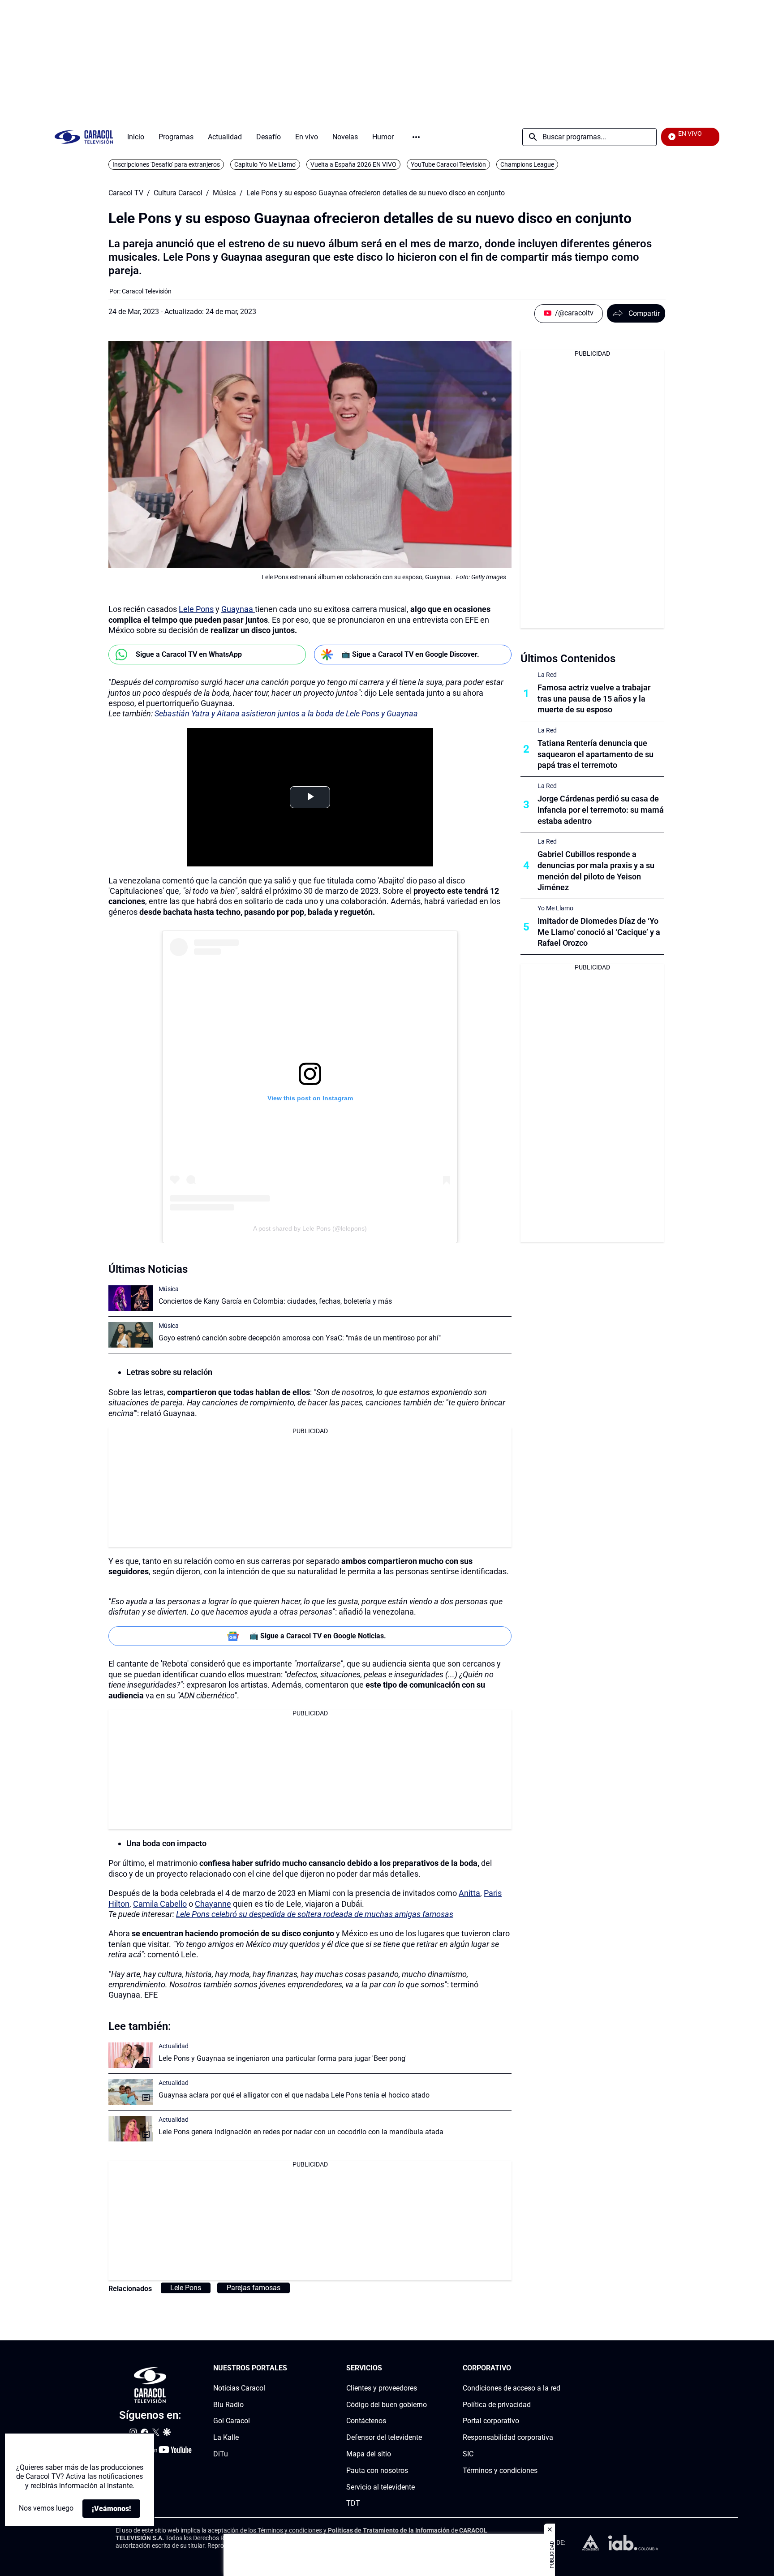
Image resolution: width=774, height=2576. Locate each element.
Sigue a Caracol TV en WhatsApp (189, 654)
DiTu (221, 2454)
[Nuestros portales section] (290, 2368)
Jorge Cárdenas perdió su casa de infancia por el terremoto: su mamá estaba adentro (601, 810)
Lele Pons (196, 609)
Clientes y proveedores (382, 2388)
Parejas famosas (254, 2288)
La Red (547, 675)
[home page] (84, 137)
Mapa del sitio (369, 2454)
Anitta (469, 1893)
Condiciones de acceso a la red (512, 2388)
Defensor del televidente (384, 2437)
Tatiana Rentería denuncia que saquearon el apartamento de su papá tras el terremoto (596, 754)
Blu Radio (228, 2404)
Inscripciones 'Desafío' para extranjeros (166, 164)
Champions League (527, 164)
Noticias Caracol (239, 2388)
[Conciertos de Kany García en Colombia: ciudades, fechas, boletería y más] (131, 1298)
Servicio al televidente (381, 2487)
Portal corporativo (491, 2421)
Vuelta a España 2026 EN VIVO (353, 164)
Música (224, 193)
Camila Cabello (160, 1904)
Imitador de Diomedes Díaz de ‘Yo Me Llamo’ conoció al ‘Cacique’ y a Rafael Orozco (599, 932)
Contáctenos (366, 2421)
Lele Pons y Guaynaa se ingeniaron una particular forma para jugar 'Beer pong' (283, 2058)
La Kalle (226, 2437)
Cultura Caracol (178, 193)
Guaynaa (238, 609)
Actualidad (174, 2046)
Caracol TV (126, 193)
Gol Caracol (232, 2421)
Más (416, 137)
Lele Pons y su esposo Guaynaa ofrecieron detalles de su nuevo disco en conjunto (376, 193)
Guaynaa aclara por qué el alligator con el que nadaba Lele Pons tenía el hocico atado (294, 2095)
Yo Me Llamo (555, 908)
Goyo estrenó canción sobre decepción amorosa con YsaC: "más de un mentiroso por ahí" (300, 1338)
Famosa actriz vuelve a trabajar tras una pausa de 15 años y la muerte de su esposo (594, 699)
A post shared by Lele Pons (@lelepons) (310, 1228)
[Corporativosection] (558, 2368)
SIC (468, 2454)
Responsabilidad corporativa (508, 2437)
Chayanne (213, 1904)
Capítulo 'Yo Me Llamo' (265, 164)
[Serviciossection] (424, 2368)
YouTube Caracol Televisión (448, 164)
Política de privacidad (497, 2404)
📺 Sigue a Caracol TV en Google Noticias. (318, 1636)
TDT (353, 2503)
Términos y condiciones (500, 2470)
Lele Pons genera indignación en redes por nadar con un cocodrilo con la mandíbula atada (301, 2132)
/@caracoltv (574, 313)
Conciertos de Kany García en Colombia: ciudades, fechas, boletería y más (275, 1301)
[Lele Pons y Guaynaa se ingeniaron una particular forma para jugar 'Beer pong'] (131, 2055)
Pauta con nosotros (377, 2470)
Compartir (644, 313)
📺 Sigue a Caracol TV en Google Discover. (410, 654)
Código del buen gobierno (387, 2404)
